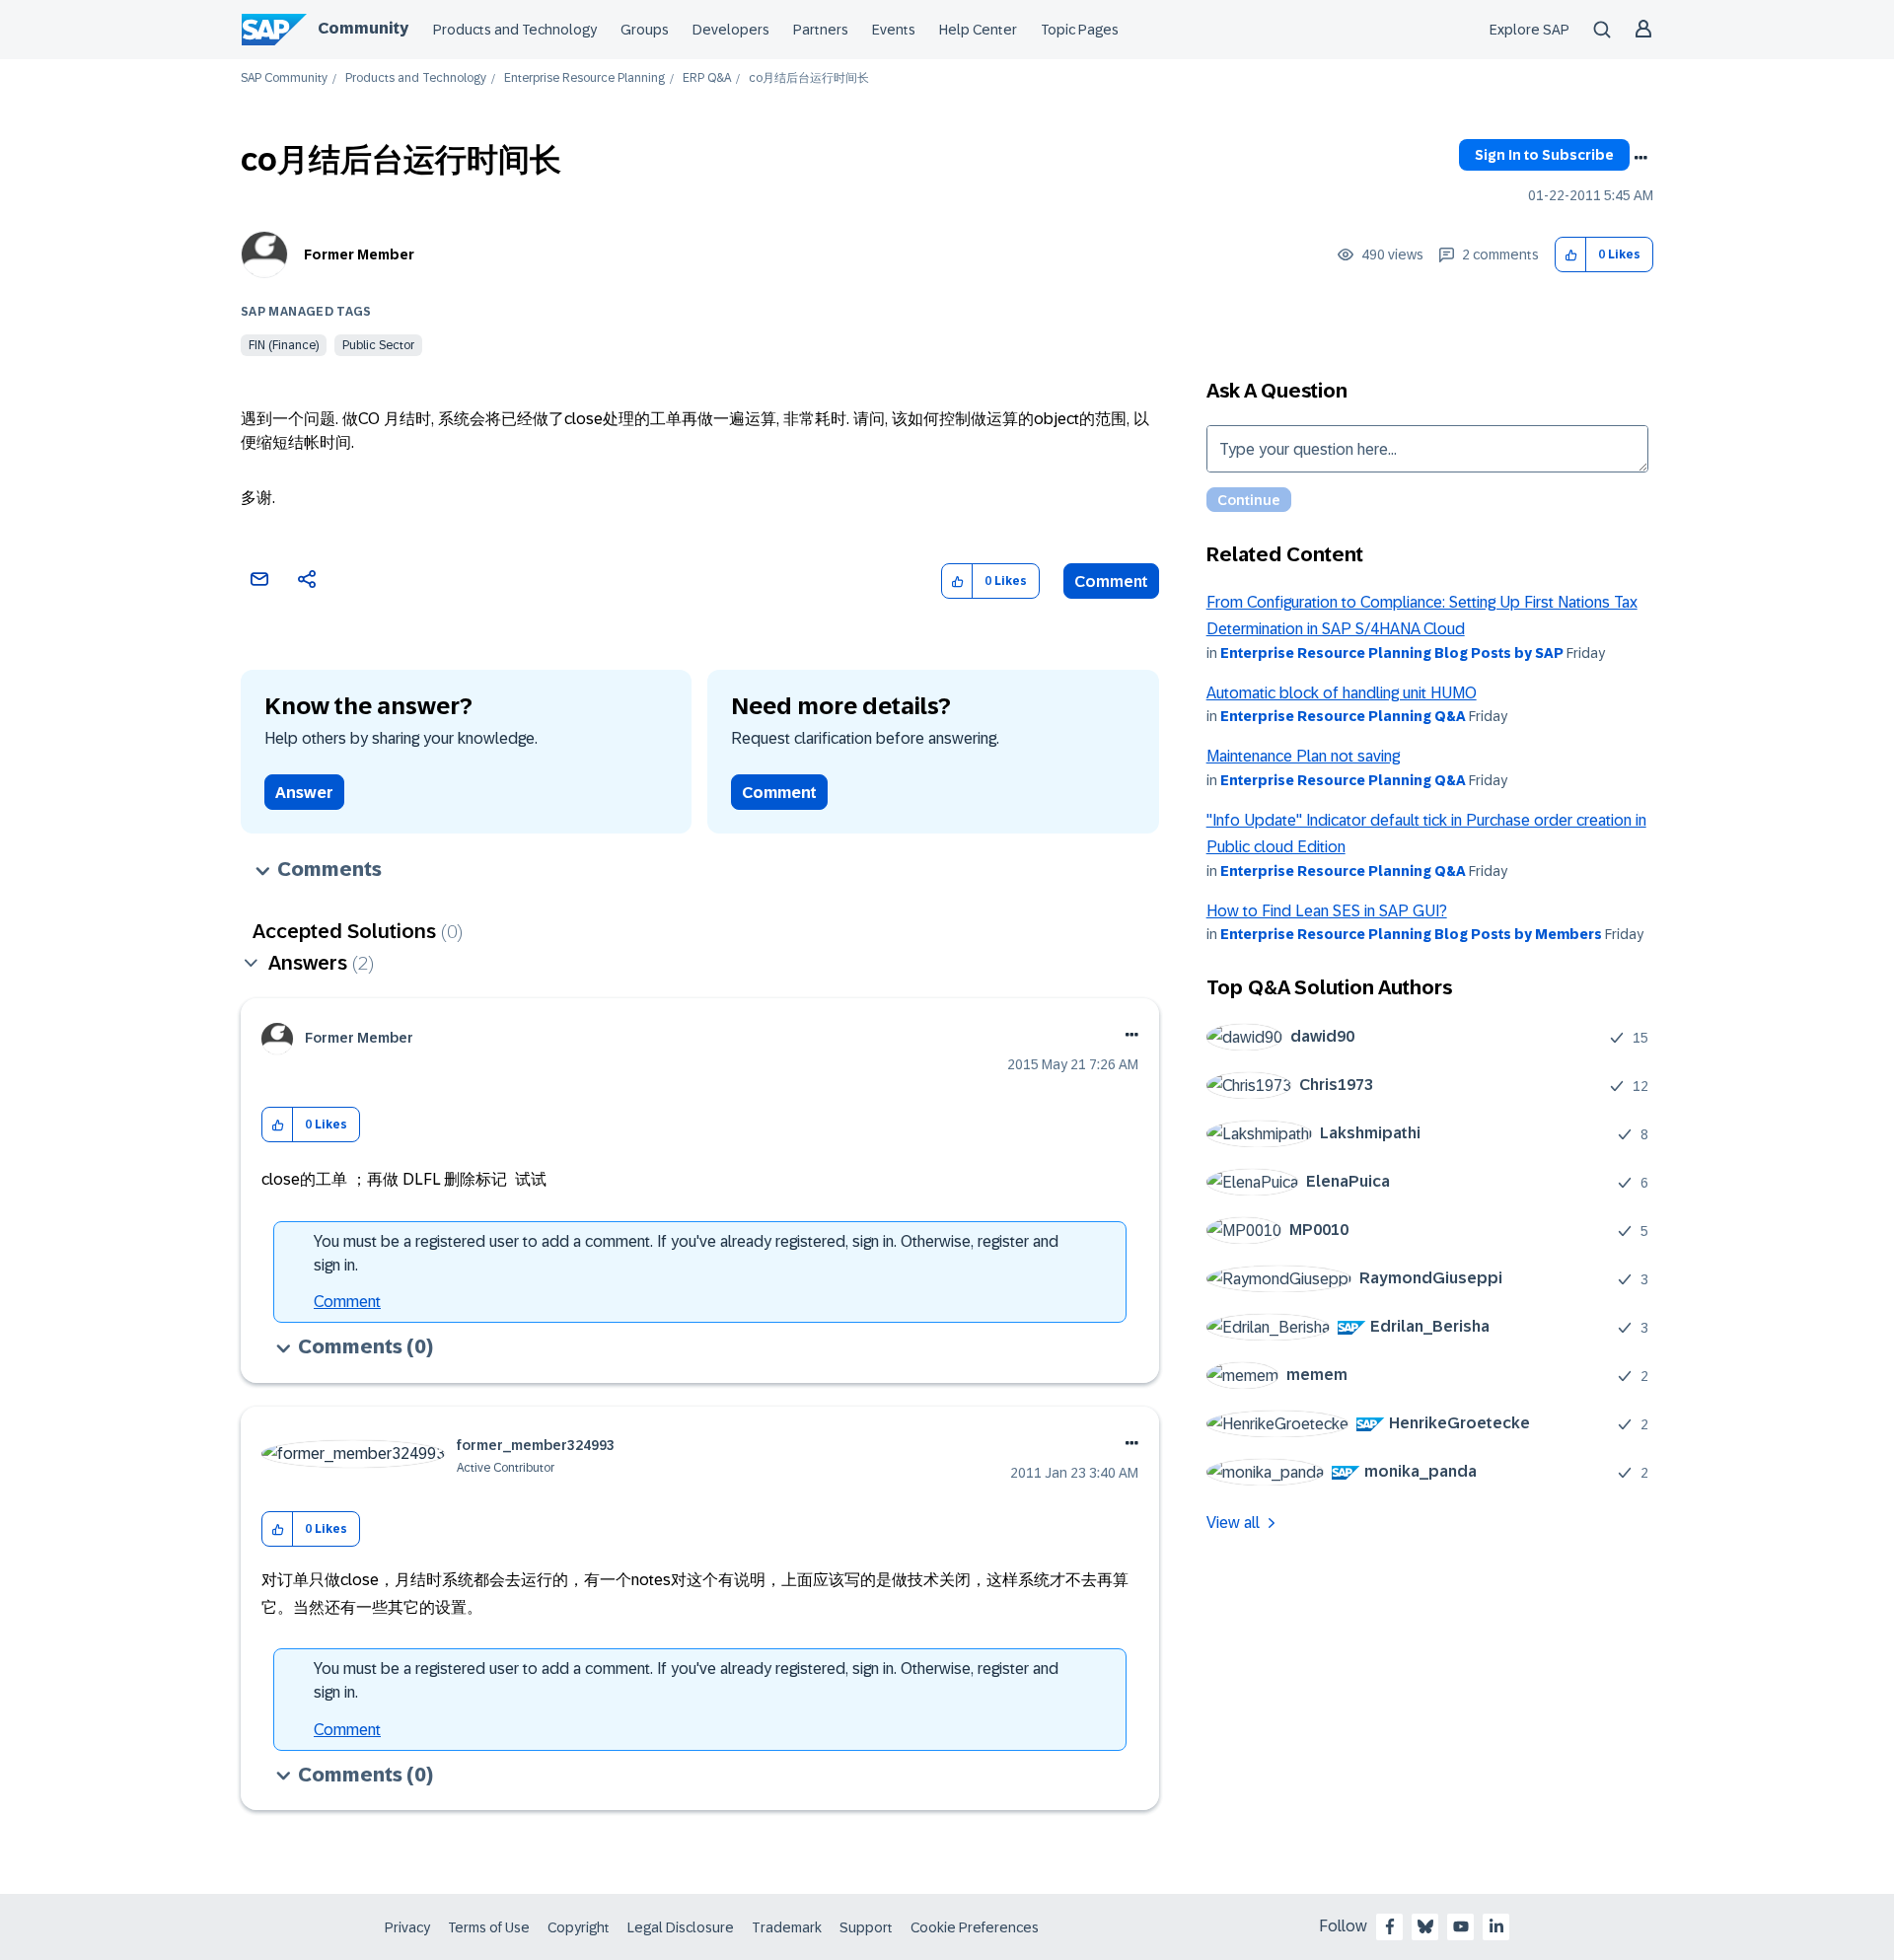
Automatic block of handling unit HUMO (1342, 693)
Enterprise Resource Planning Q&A (1343, 716)
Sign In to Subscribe (1544, 155)
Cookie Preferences (975, 1927)
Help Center (978, 30)
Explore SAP (1530, 30)
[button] (1571, 255)
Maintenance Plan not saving (1303, 756)
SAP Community (284, 78)
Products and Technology (515, 30)
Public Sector (378, 345)
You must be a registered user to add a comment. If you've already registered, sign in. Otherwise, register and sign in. (686, 1253)
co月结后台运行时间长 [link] (809, 78)
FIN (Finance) (284, 345)
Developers (731, 30)
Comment (1111, 581)
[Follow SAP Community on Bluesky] (1425, 1926)
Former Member (359, 254)
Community (363, 28)
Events (894, 30)
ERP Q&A (707, 78)
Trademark (787, 1927)
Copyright (579, 1927)
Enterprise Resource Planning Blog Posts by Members (1411, 934)
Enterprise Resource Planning (584, 78)
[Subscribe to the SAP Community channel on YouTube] (1461, 1926)
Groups (645, 30)
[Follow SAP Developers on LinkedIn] (1496, 1926)
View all (1233, 1523)
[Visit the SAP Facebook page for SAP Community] (1390, 1926)
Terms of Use (489, 1927)
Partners (821, 30)
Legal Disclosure (681, 1927)
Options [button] (1640, 158)
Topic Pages (1080, 30)
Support (866, 1927)
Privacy (407, 1927)
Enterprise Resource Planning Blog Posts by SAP (1392, 653)
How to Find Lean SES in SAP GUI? (1327, 911)
